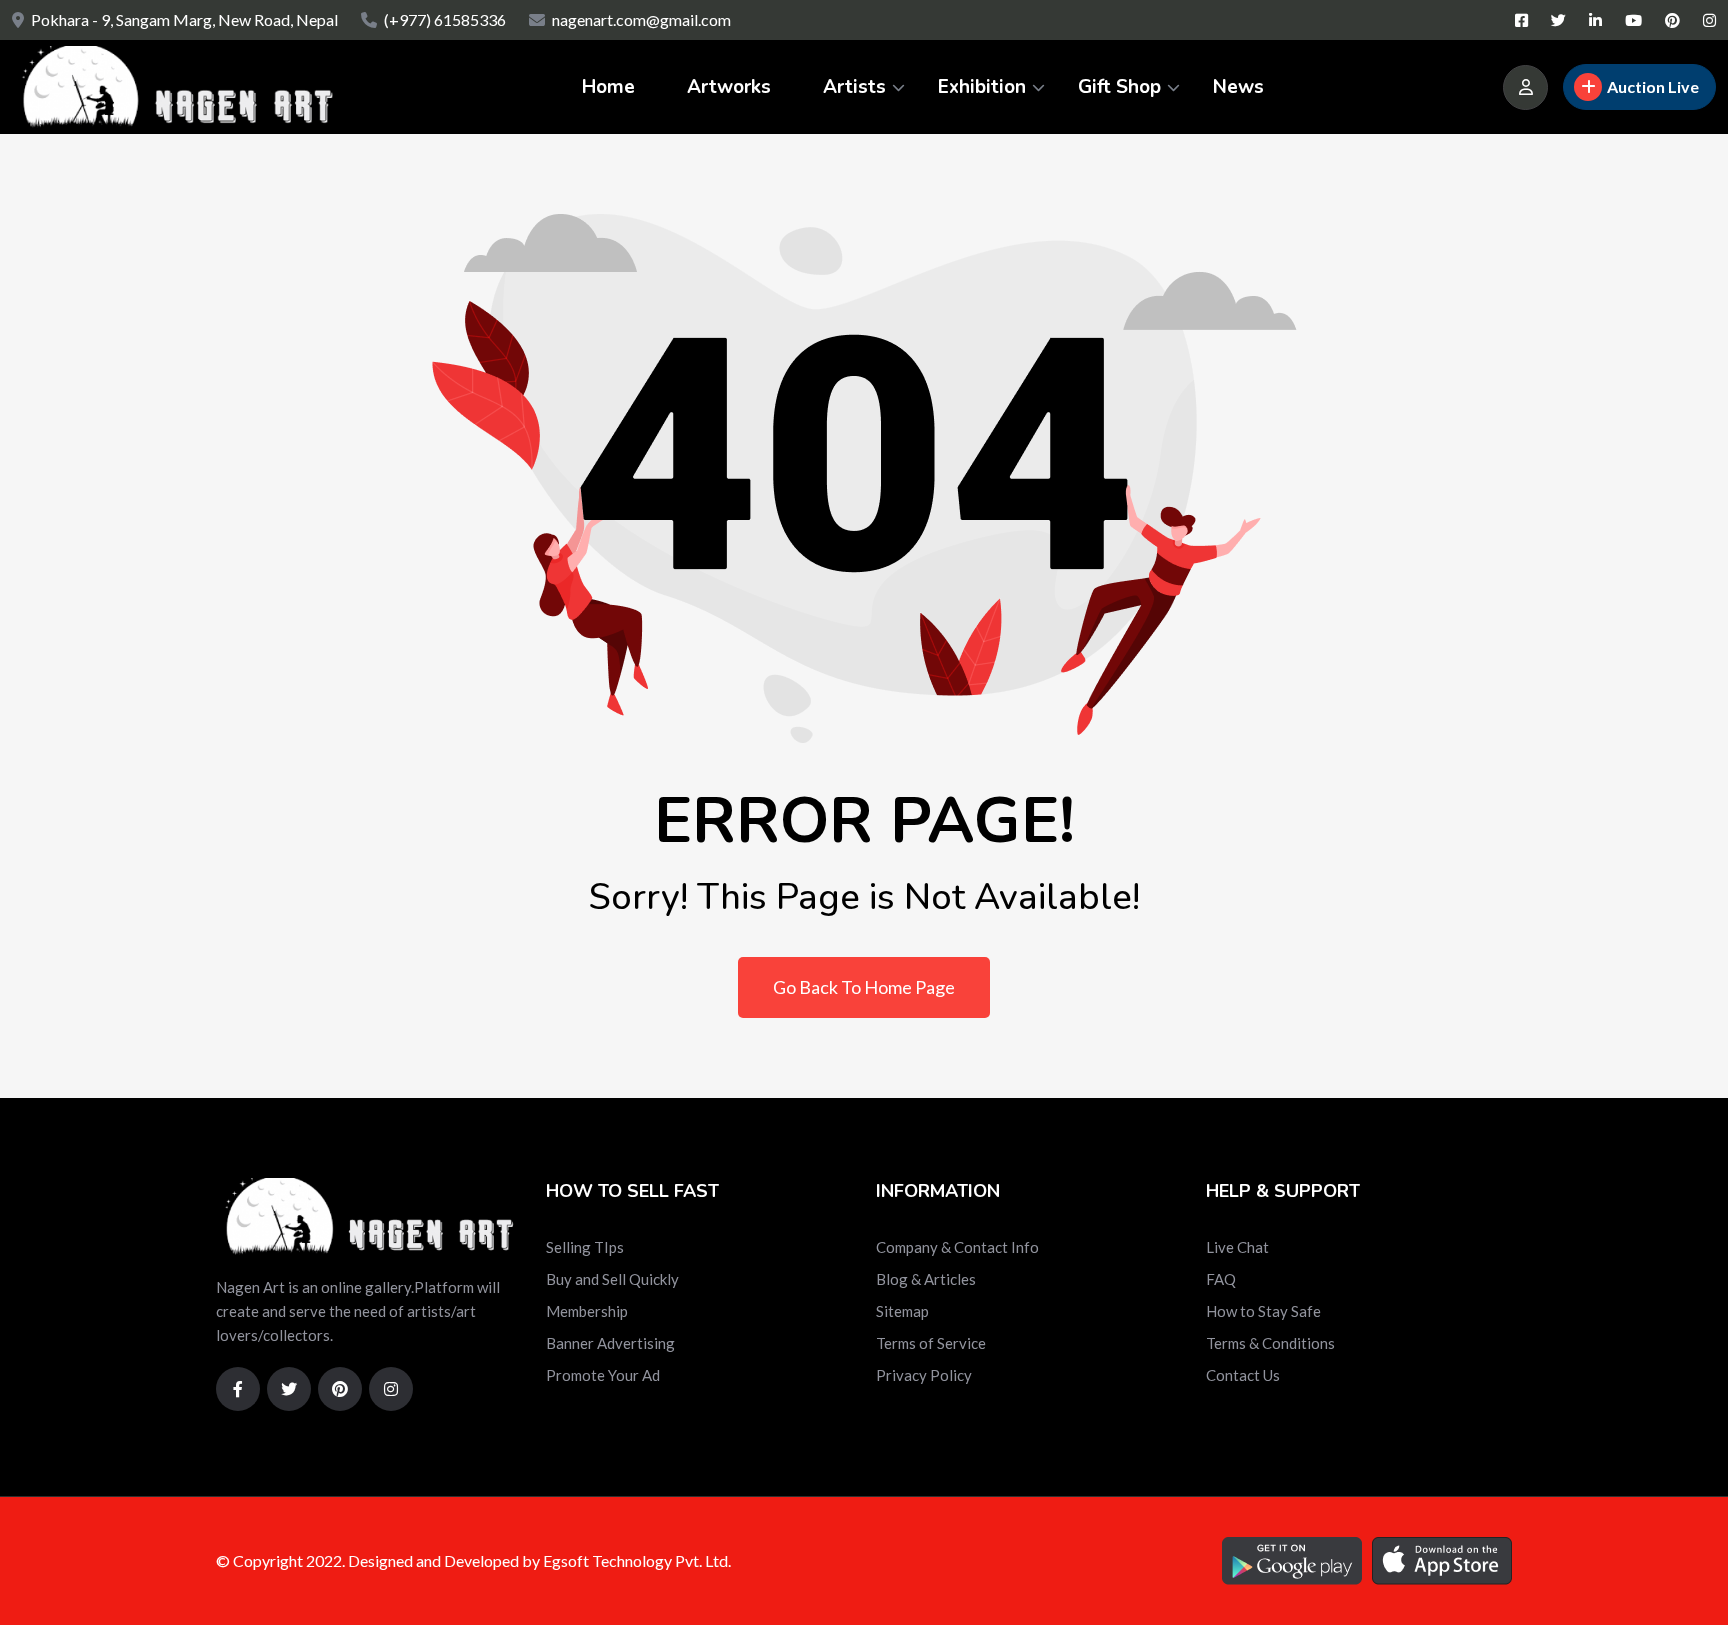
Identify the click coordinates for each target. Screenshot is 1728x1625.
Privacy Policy (924, 1375)
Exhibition (982, 87)
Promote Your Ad (603, 1375)
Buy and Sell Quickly (612, 1279)
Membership (587, 1311)
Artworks (729, 87)
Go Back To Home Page (864, 987)
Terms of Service (931, 1343)
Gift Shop (1119, 87)
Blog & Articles (926, 1279)
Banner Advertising (610, 1343)
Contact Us (1243, 1375)
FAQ (1221, 1279)
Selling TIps (585, 1247)
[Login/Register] (1525, 87)
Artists (854, 87)
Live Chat (1237, 1247)
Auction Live (1653, 86)
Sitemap (902, 1311)
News (1238, 87)
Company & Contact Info (957, 1247)
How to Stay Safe (1263, 1311)
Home (608, 87)
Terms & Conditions (1270, 1343)
